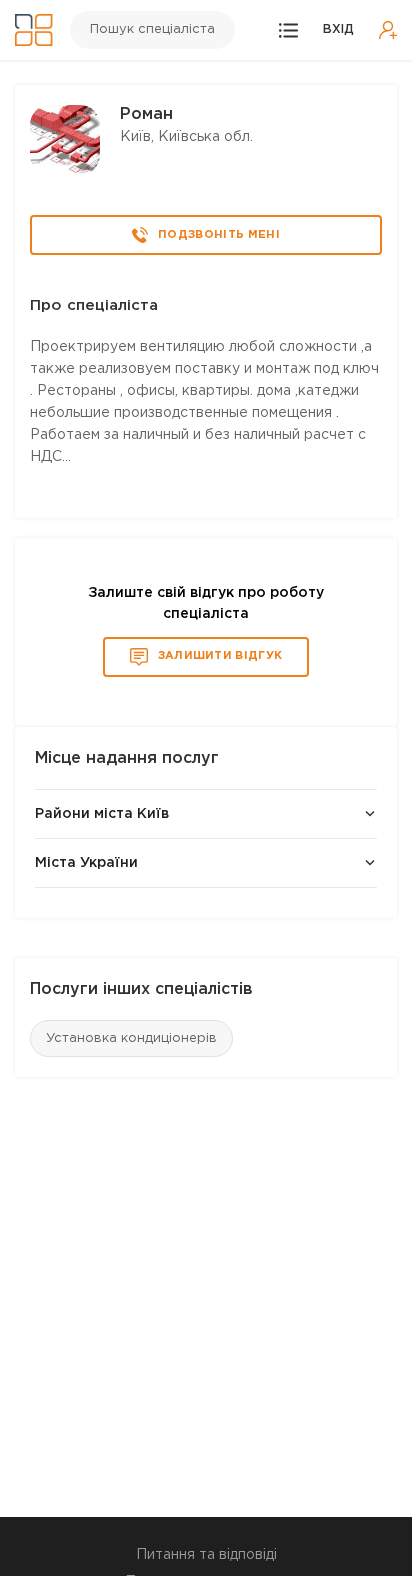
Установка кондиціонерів (131, 1038)
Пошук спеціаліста (152, 29)
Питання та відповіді (206, 1555)
